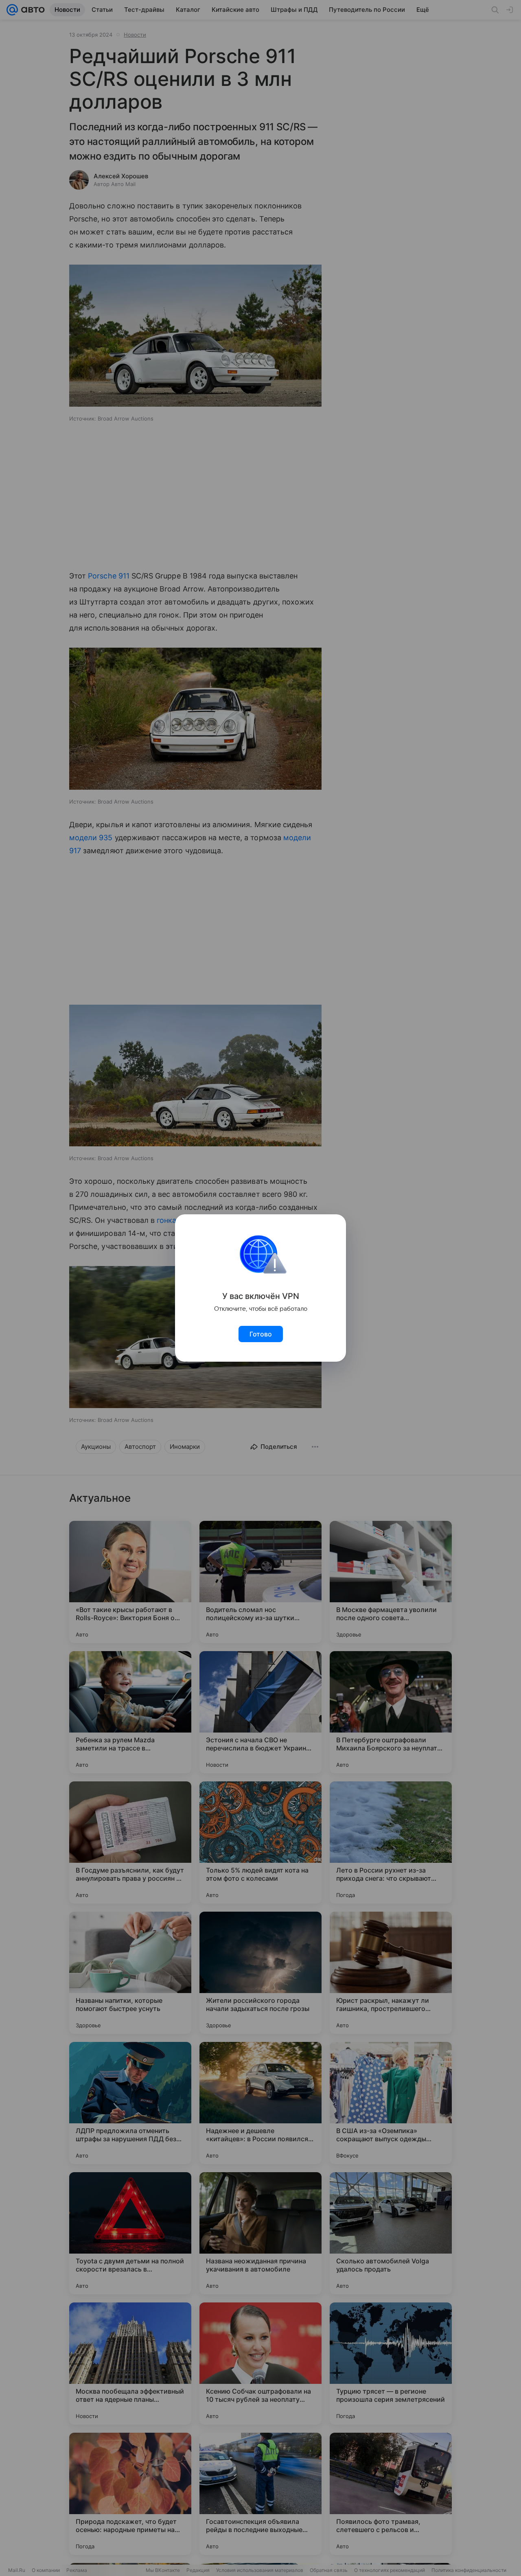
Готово (261, 1334)
